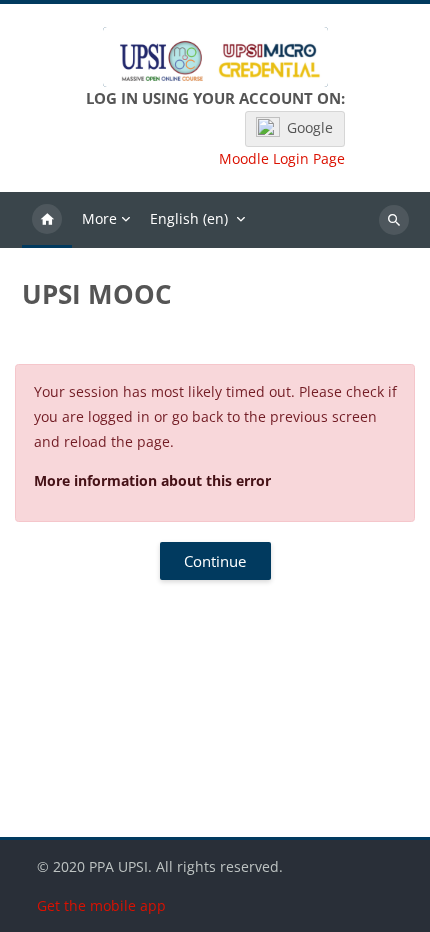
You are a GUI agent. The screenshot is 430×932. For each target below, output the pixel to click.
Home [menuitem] (47, 220)
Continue (215, 561)
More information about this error (152, 480)
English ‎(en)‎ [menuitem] (189, 218)
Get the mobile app (101, 905)
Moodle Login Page (282, 159)
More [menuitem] (99, 218)
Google (310, 127)
